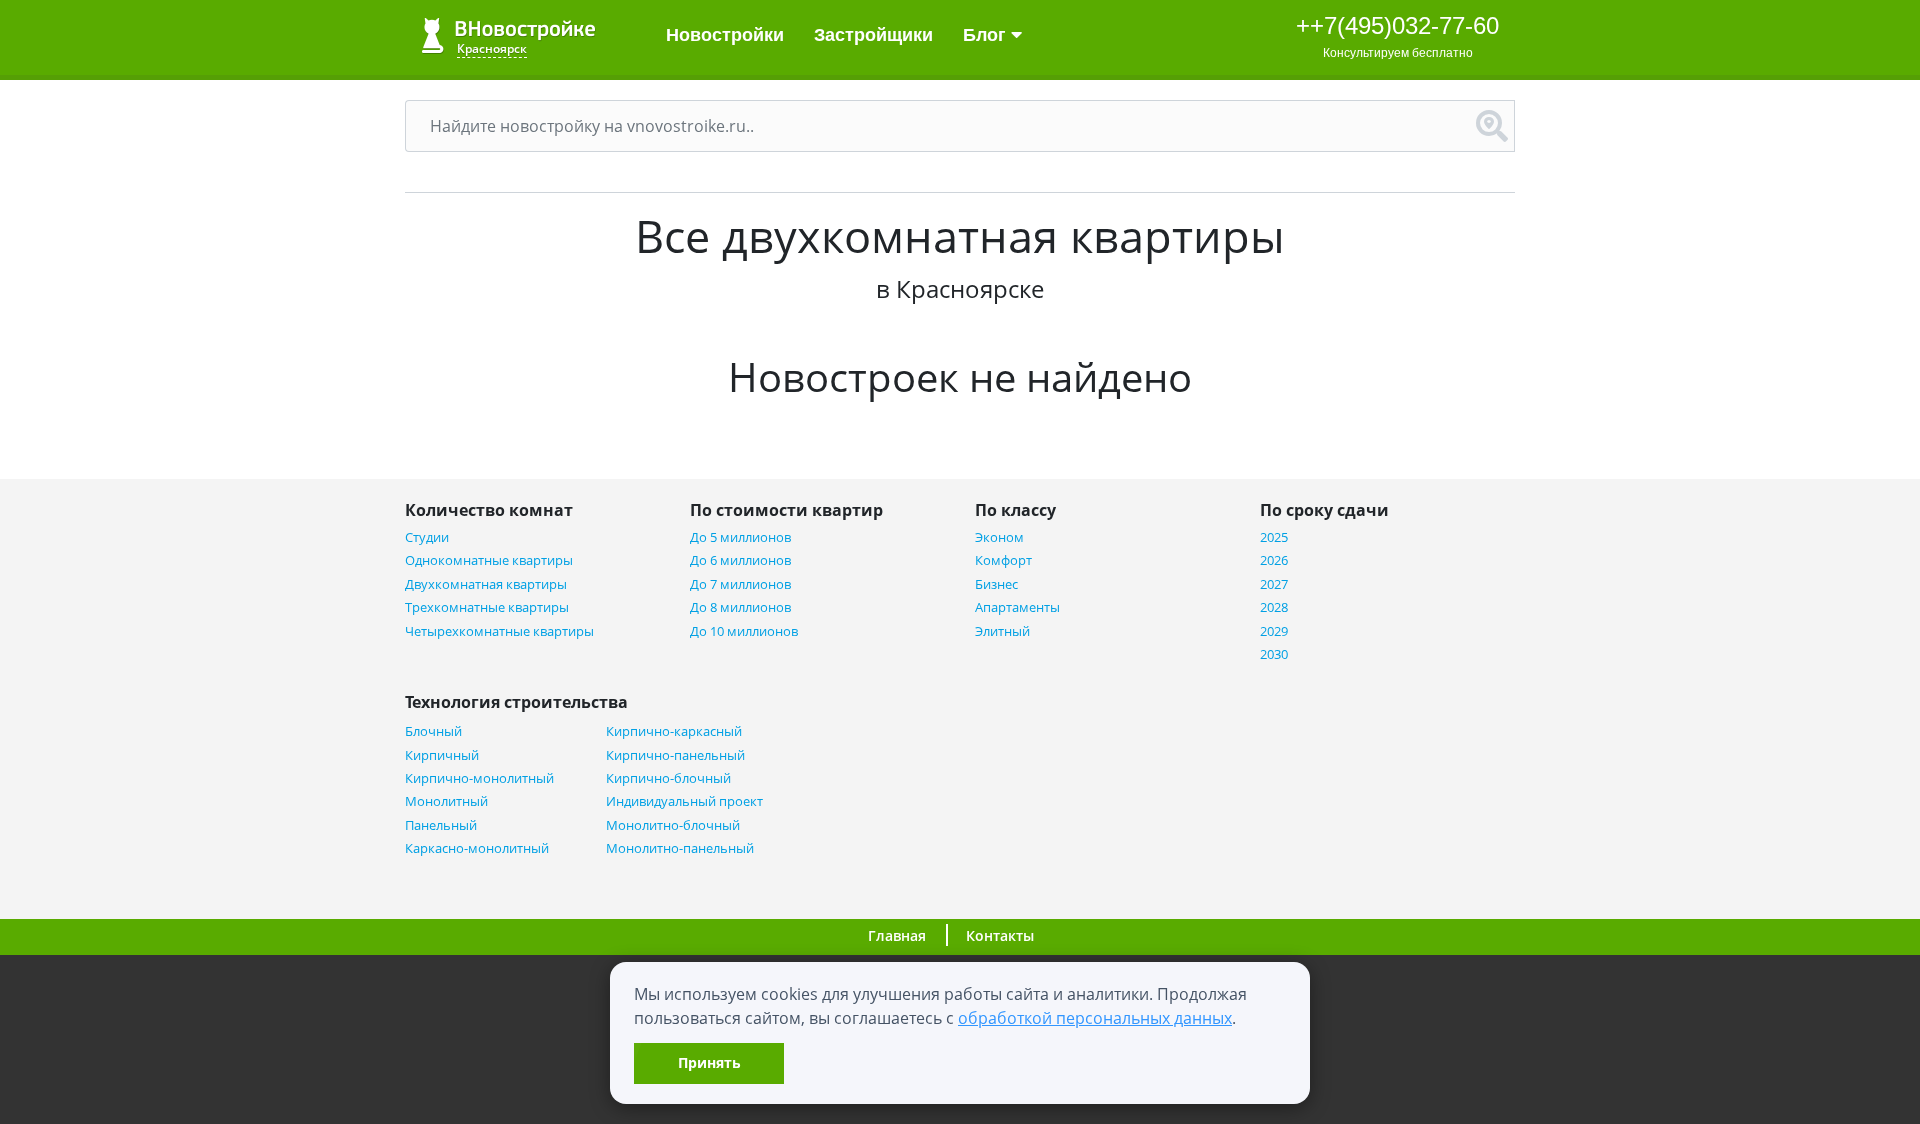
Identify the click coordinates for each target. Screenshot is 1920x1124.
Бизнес (996, 584)
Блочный (433, 731)
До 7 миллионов (740, 584)
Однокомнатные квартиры (489, 560)
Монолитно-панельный (680, 848)
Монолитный (446, 801)
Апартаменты (1017, 607)
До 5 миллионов (740, 537)
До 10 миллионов (744, 631)
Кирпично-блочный (668, 778)
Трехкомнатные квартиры (487, 607)
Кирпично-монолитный (479, 778)
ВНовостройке (508, 35)
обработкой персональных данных (1095, 1018)
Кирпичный (442, 755)
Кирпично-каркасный (674, 731)
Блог (987, 35)
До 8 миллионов (740, 607)
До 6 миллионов (740, 560)
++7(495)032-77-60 (1397, 25)
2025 (1274, 537)
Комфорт (1003, 560)
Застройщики (873, 35)
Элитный (1002, 631)
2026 (1274, 560)
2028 (1274, 607)
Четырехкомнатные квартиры (499, 631)
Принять (709, 1062)
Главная (897, 935)
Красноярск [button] (492, 48)
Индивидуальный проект (684, 801)
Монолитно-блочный (673, 825)
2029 (1274, 631)
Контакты (1000, 935)
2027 (1274, 584)
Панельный (441, 825)
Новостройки (725, 35)
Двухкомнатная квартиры (486, 584)
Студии (427, 537)
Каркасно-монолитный (477, 848)
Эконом (999, 537)
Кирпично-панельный (675, 755)
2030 (1274, 654)
